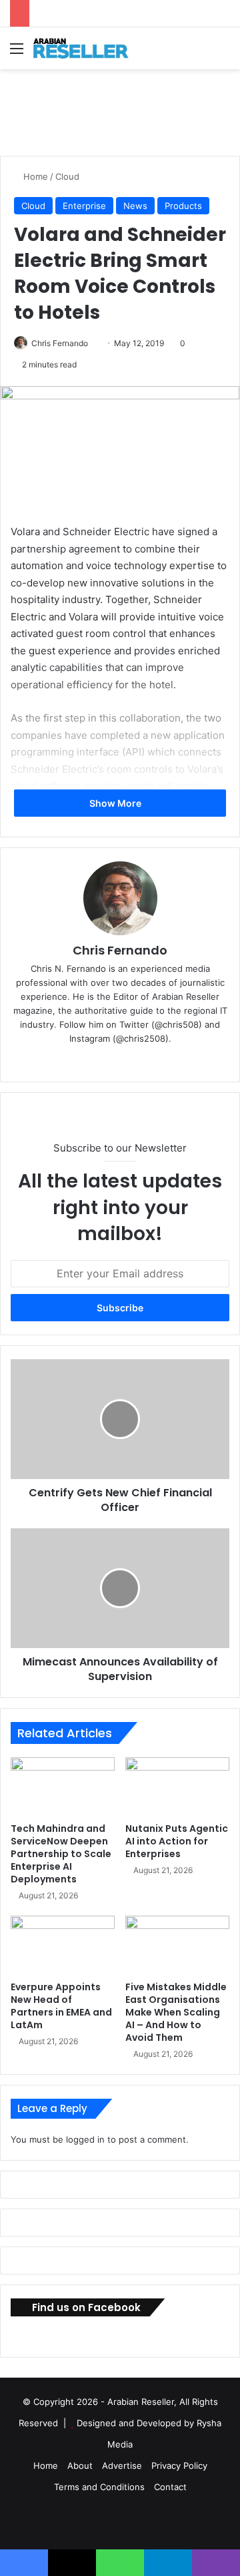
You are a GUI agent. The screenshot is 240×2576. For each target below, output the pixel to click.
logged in (85, 2139)
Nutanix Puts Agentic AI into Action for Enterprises (177, 1841)
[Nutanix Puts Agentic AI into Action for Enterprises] (177, 1787)
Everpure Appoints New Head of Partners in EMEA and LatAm (61, 2006)
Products (183, 206)
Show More (116, 803)
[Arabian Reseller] (87, 48)
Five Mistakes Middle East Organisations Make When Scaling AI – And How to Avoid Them (176, 2012)
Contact (170, 2487)
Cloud (67, 176)
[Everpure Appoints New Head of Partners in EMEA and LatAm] (63, 1945)
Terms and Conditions (99, 2487)
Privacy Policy (179, 2466)
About (80, 2466)
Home (34, 176)
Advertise (122, 2466)
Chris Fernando (60, 343)
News (135, 206)
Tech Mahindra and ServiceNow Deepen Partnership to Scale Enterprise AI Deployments (61, 1854)
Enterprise (84, 206)
